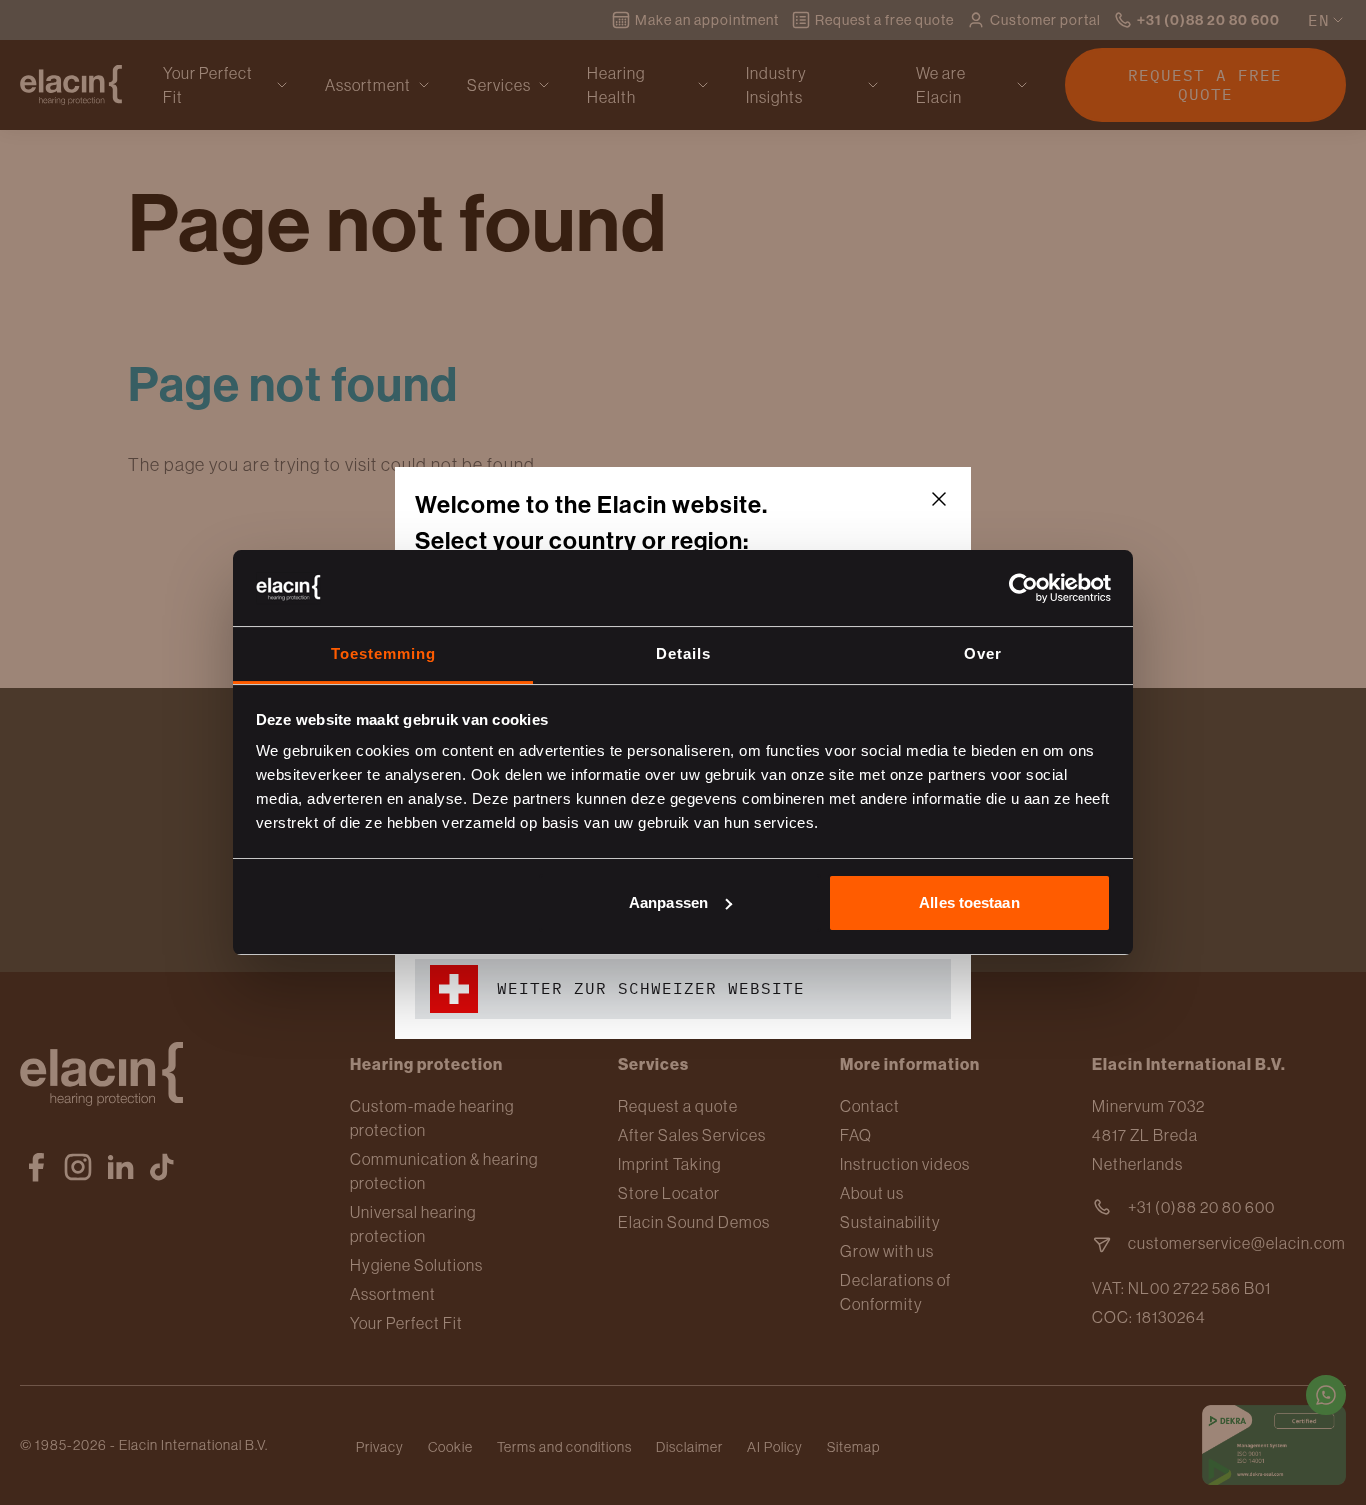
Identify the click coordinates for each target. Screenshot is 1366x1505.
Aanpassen (668, 902)
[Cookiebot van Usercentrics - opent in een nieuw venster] (1023, 588)
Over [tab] (983, 653)
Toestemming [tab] (383, 653)
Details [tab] (683, 653)
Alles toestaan (969, 902)
